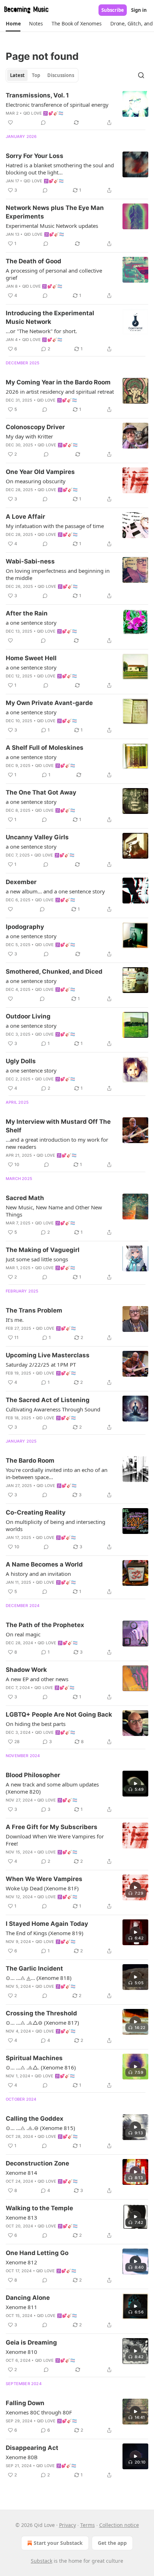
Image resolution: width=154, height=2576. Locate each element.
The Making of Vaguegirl (43, 1250)
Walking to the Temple (39, 2208)
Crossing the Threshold (41, 2013)
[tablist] (42, 75)
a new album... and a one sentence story (55, 891)
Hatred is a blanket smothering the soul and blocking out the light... (60, 169)
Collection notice (119, 2525)
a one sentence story (31, 623)
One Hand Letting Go (37, 2253)
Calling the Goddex (35, 2119)
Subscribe (113, 10)
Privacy (68, 2525)
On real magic (23, 1634)
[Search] (141, 75)
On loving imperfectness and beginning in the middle (58, 574)
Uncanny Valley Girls (37, 837)
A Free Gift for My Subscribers (52, 1827)
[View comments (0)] (43, 123)
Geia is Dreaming (31, 2342)
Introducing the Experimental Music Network (50, 317)
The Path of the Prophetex (45, 1625)
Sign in (139, 10)
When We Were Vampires (44, 1879)
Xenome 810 (21, 2352)
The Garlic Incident (34, 1968)
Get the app (112, 2543)
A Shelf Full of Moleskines (45, 748)
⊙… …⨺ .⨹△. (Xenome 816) (41, 2067)
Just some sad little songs (37, 1259)
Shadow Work (26, 1670)
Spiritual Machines (34, 2058)
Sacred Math (25, 1198)
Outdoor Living (28, 1016)
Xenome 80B (22, 2457)
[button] (13, 24)
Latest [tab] (17, 75)
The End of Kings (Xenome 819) (45, 1933)
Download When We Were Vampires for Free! (55, 1840)
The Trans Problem (34, 1310)
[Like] (10, 123)
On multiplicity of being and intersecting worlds (56, 1525)
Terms (88, 2525)
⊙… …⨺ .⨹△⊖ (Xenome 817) (42, 2023)
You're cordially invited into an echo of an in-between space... (57, 1473)
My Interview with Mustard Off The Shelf (58, 1126)
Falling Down (25, 2403)
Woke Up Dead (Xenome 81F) (42, 1888)
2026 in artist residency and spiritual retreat (60, 392)
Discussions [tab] (61, 75)
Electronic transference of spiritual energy (57, 105)
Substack (42, 2561)
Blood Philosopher (33, 1775)
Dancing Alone (28, 2298)
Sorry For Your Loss (35, 156)
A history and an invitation (38, 1574)
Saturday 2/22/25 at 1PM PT (41, 1364)
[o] (135, 1784)
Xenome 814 (21, 2173)
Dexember (21, 882)
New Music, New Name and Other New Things (54, 1211)
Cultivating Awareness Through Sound (53, 1409)
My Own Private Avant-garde (49, 703)
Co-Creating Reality (36, 1512)
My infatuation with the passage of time (55, 526)
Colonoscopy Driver (35, 427)
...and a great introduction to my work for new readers (57, 1143)
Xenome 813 (21, 2217)
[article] (77, 109)
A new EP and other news (37, 1679)
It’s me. (15, 1320)
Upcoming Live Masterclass (48, 1355)
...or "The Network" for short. (41, 331)
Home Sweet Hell (31, 658)
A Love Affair (25, 517)
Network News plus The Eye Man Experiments (55, 212)
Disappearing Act (32, 2448)
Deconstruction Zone (37, 2163)
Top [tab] (36, 75)
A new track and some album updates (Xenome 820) (52, 1788)
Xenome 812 (21, 2262)
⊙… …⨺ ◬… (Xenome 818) (39, 1978)
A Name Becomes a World (44, 1564)
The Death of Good (33, 261)
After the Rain (27, 613)
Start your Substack (58, 2543)
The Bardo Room (30, 1460)
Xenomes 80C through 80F (39, 2412)
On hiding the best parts (36, 1724)
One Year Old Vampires (40, 472)
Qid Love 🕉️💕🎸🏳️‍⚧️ (44, 113)
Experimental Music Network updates (52, 226)
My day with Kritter (29, 436)
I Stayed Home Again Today (47, 1924)
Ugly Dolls (21, 1061)
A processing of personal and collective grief (54, 274)
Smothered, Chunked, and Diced (54, 972)
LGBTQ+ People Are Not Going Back (59, 1714)
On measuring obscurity (36, 481)
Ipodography (25, 927)
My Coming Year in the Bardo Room (58, 382)
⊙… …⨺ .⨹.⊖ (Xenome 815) (40, 2128)
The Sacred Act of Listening (48, 1400)
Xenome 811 (21, 2307)
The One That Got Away (41, 792)
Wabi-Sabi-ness (30, 561)
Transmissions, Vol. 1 (37, 95)
